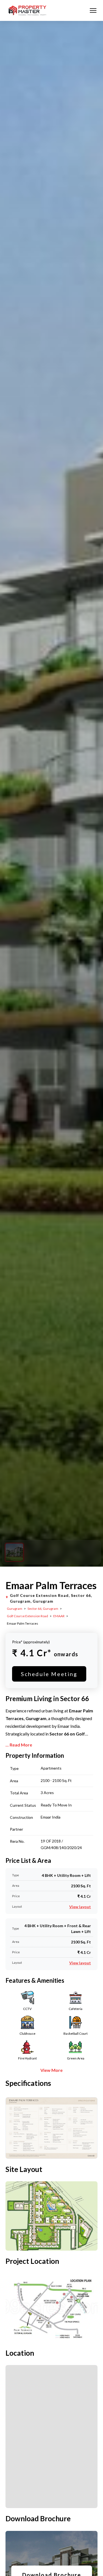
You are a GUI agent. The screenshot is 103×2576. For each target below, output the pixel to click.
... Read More (19, 1745)
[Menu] (93, 10)
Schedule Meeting (49, 1674)
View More (51, 2070)
